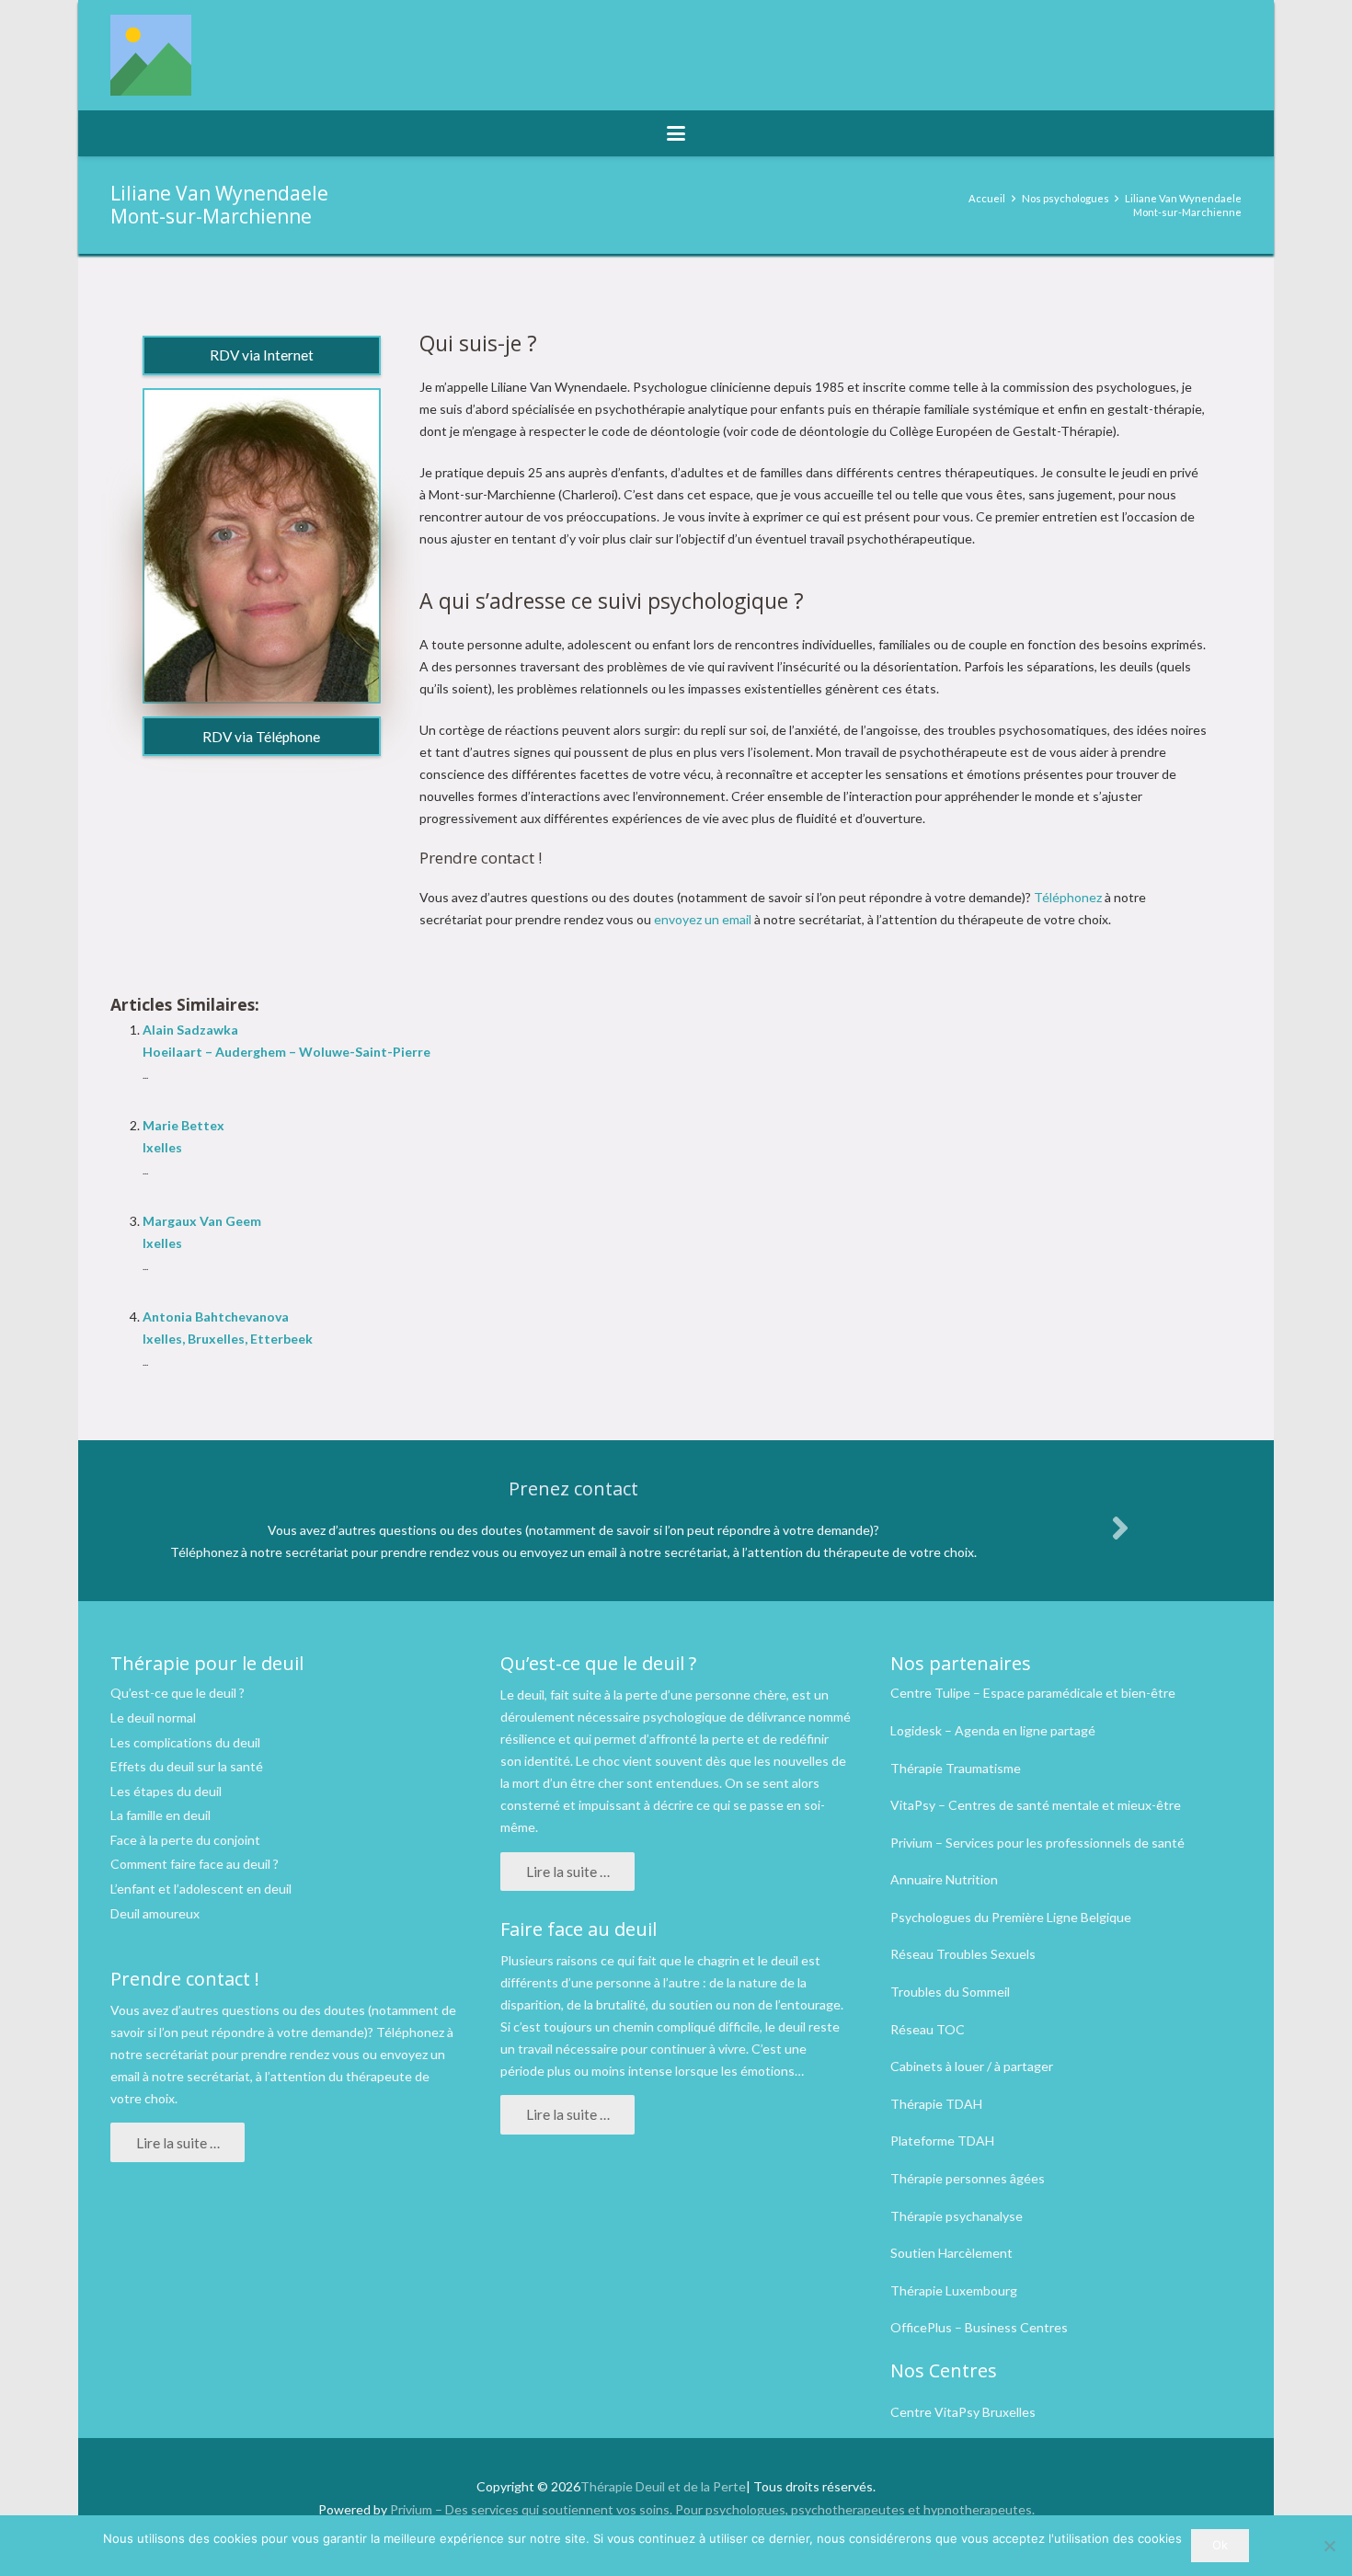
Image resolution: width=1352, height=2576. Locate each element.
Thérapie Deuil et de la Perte (663, 2486)
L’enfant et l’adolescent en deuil (201, 1889)
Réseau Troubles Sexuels (963, 1954)
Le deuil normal (153, 1717)
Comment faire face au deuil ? (195, 1864)
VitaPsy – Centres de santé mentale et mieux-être (1036, 1805)
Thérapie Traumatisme (956, 1768)
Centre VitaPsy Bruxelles (963, 2412)
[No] (1329, 2546)
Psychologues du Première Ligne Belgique (1011, 1917)
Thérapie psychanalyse (957, 2216)
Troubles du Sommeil (950, 1992)
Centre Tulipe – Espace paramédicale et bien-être (1033, 1693)
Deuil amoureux (155, 1913)
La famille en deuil (160, 1815)
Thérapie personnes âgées (968, 2178)
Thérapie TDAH (936, 2104)
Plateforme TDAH (942, 2141)
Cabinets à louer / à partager (972, 2066)
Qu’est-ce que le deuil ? (178, 1693)
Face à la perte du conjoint (185, 1840)
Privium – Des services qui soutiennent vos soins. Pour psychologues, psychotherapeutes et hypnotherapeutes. (712, 2509)
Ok (1220, 2545)
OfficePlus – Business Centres (979, 2327)
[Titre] (151, 55)
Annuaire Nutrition (944, 1879)
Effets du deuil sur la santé (187, 1766)
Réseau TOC (928, 2029)
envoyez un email (703, 919)
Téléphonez (1068, 897)
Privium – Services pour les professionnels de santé (1037, 1843)
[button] (676, 133)
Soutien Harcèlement (951, 2253)
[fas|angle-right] (1119, 1528)
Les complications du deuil (185, 1742)
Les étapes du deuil (166, 1791)
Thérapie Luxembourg (954, 2290)
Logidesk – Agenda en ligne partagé (993, 1730)
